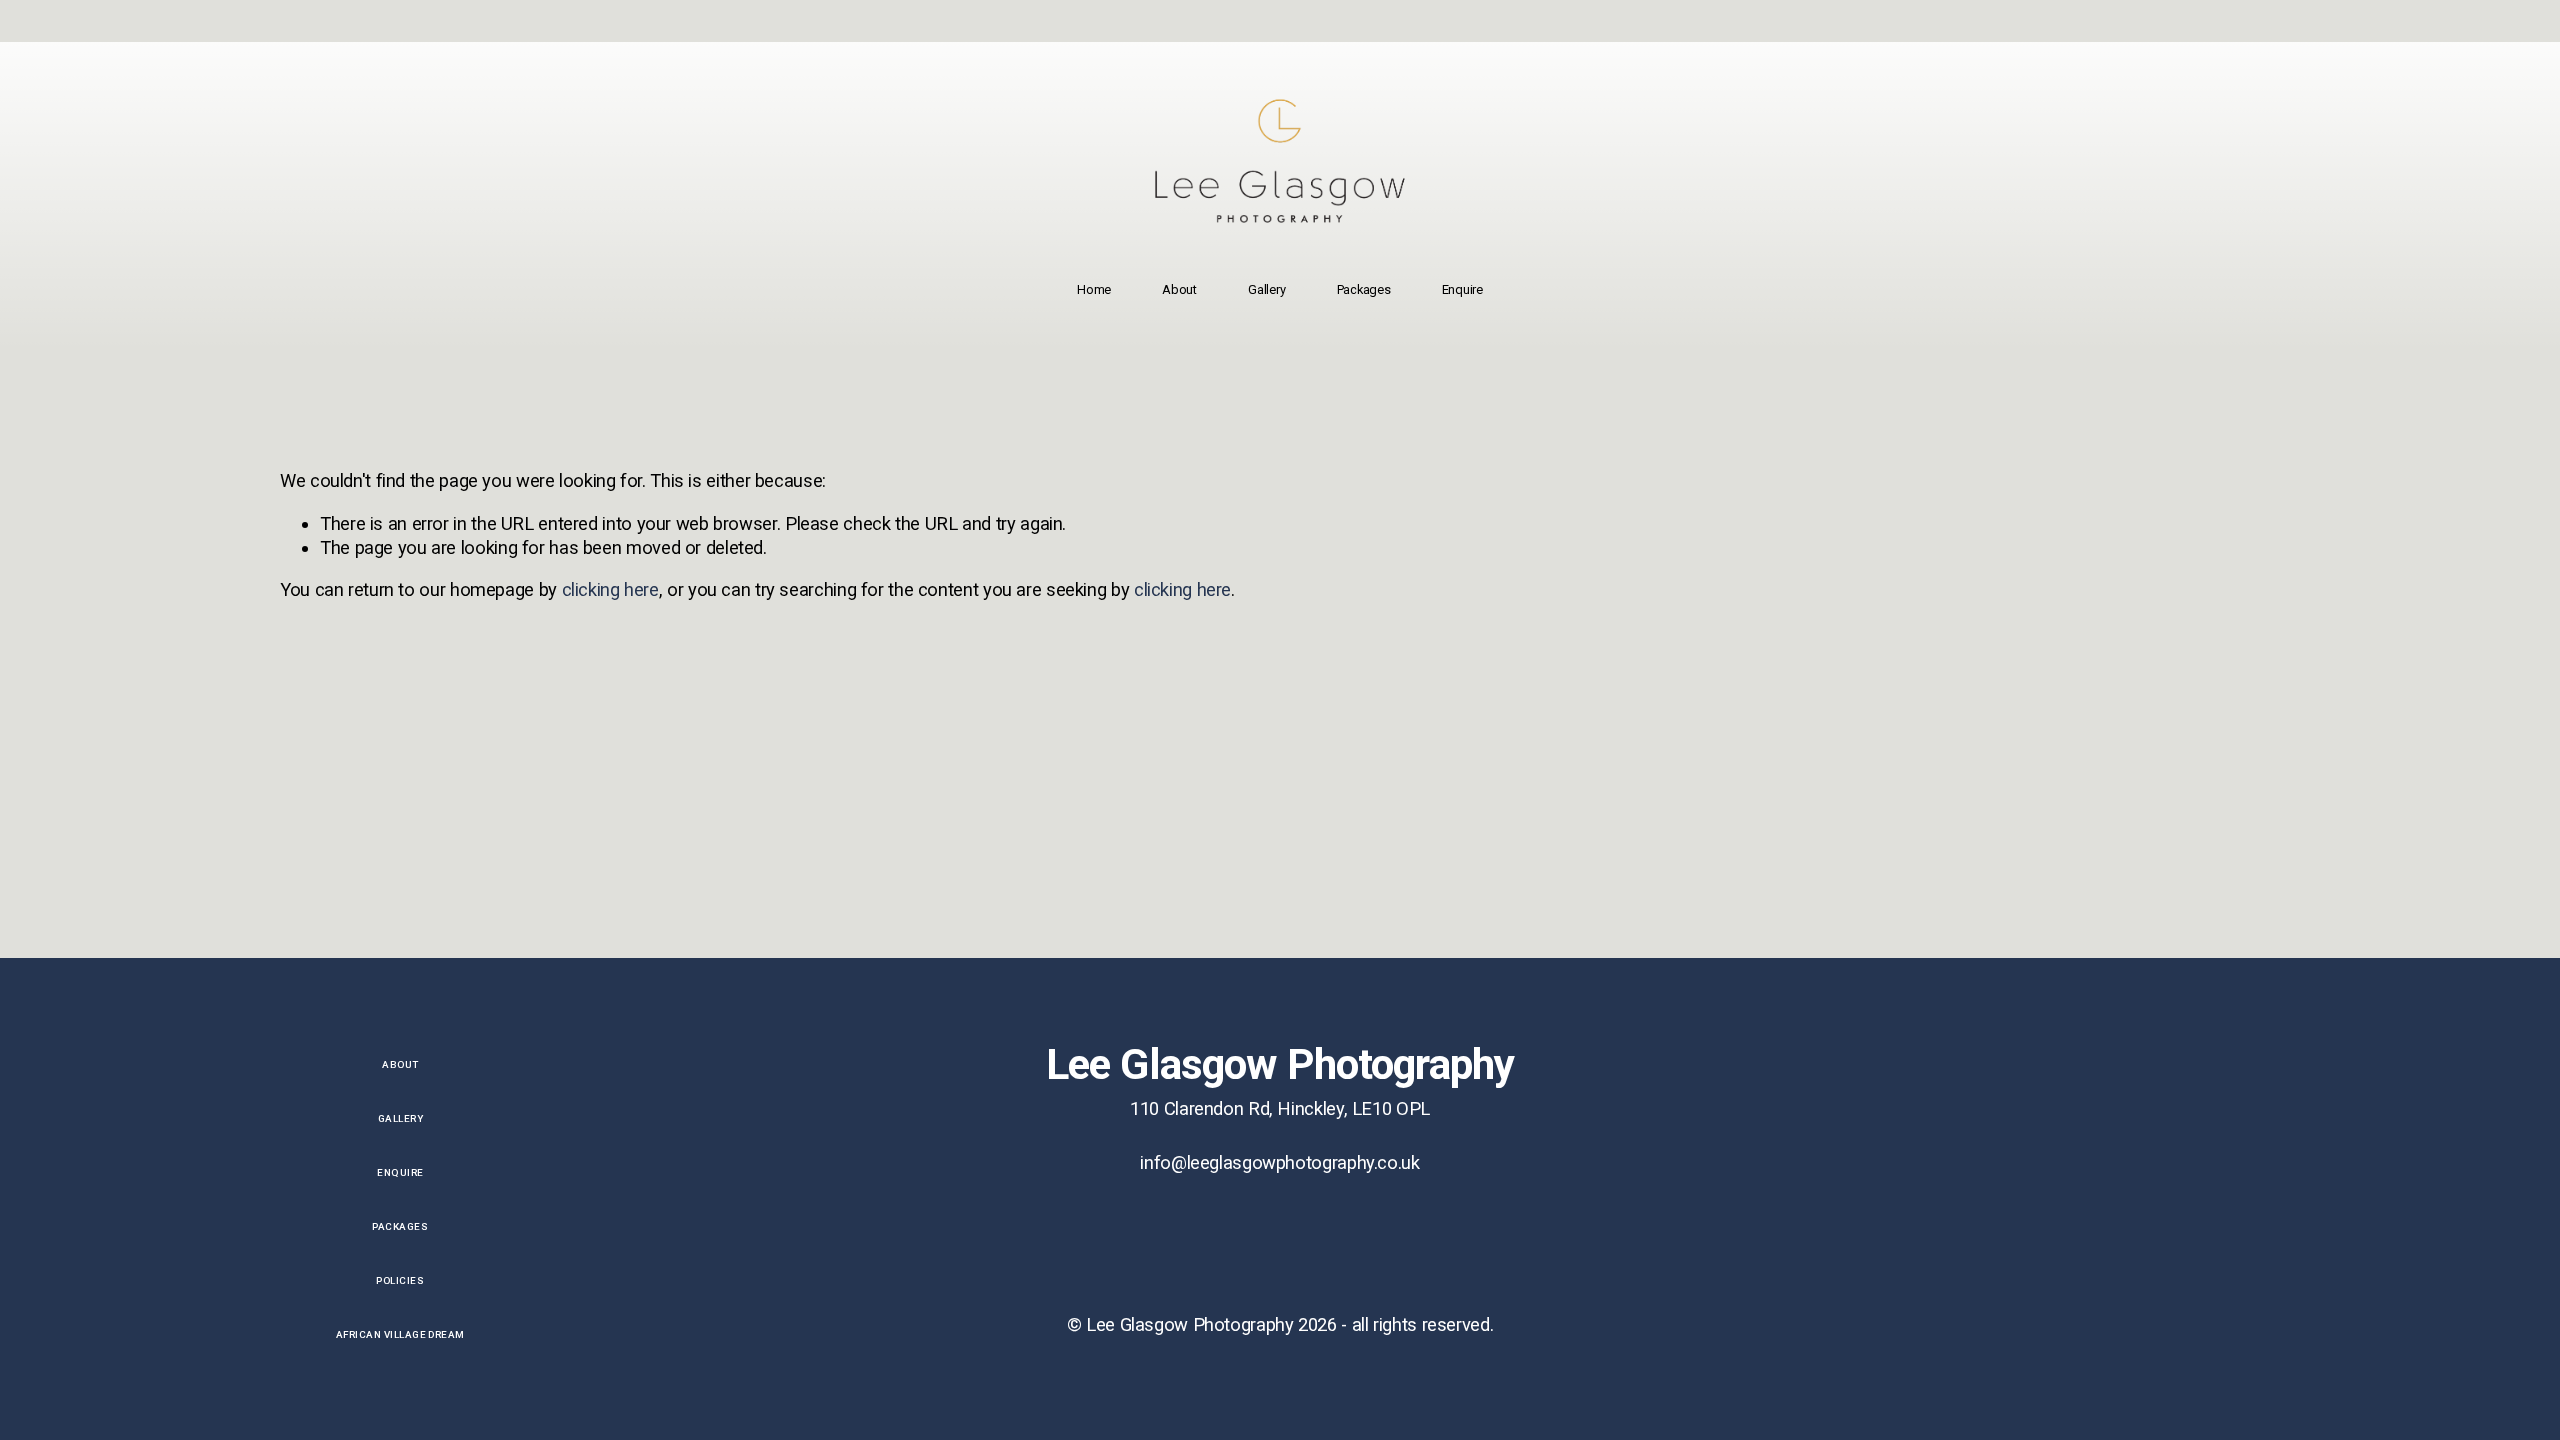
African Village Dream (400, 1334)
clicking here (610, 589)
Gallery (1266, 289)
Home (1094, 289)
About (1179, 289)
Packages (1364, 289)
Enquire (1462, 289)
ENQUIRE (400, 1172)
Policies (400, 1280)
